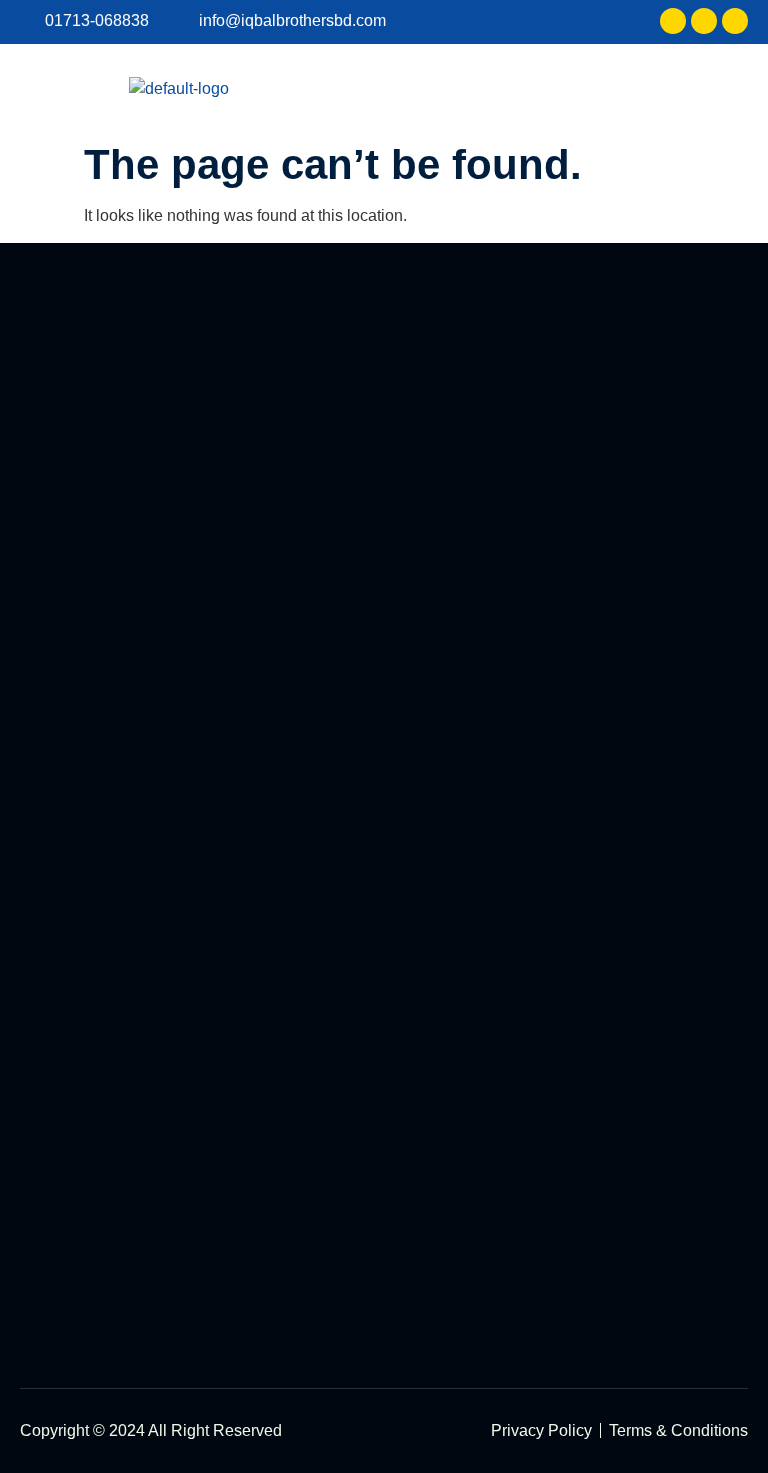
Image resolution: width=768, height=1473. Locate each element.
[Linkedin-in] (704, 21)
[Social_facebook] (673, 21)
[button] (732, 88)
